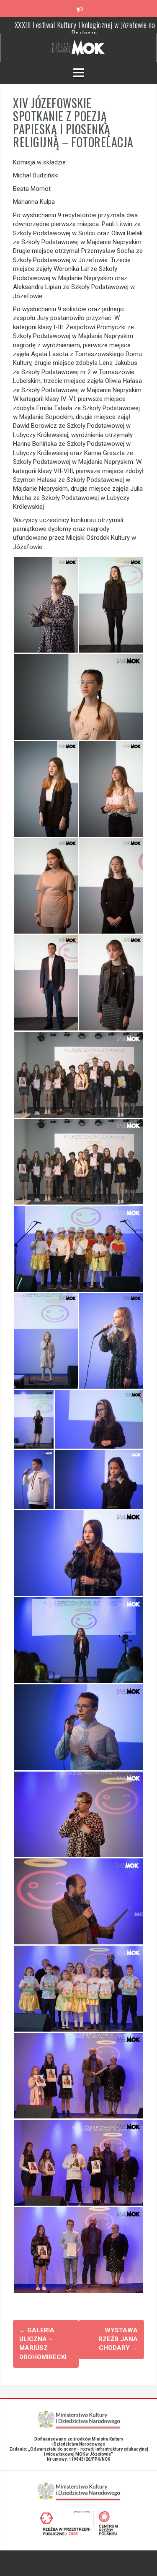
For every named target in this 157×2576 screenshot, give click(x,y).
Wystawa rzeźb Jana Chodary (118, 2339)
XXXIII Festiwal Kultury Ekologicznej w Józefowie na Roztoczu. (85, 29)
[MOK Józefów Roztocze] (78, 47)
